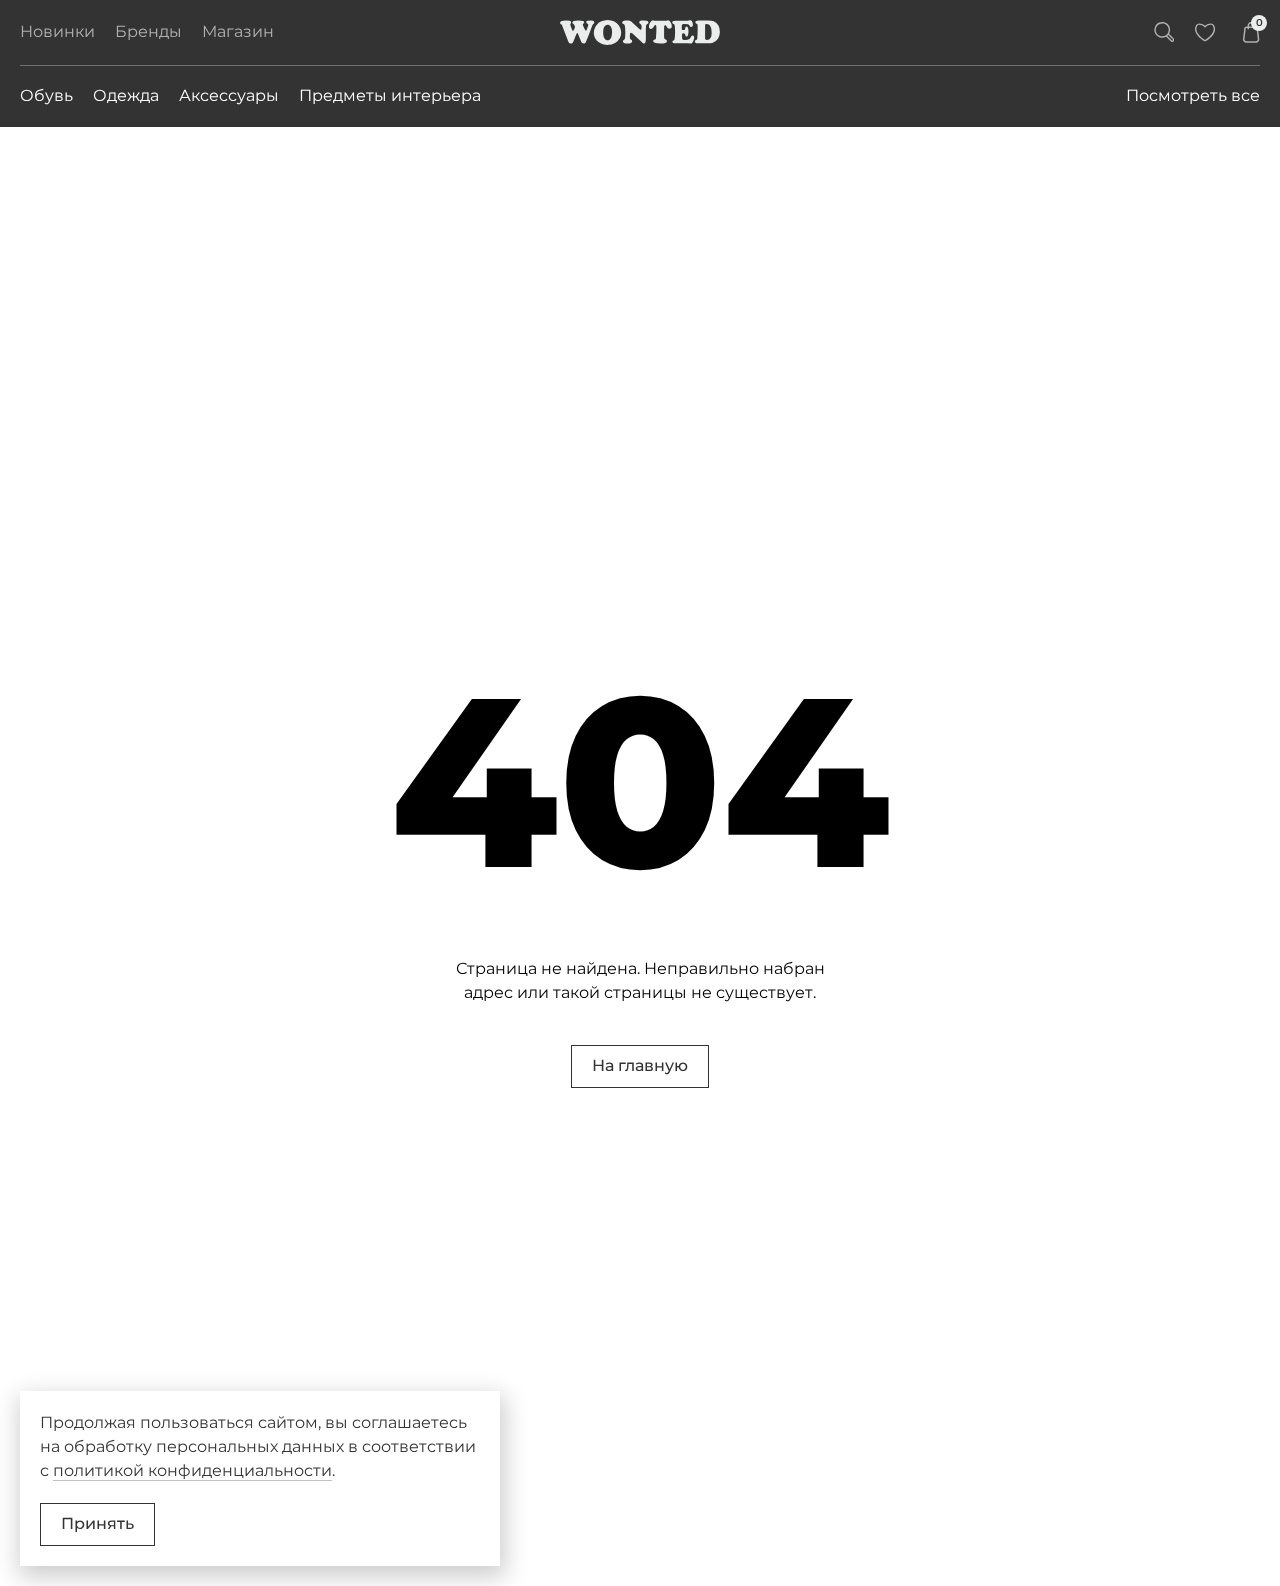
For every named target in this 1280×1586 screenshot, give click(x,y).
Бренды (148, 31)
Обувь (46, 95)
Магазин (238, 31)
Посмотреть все (1193, 95)
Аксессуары (229, 95)
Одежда (126, 95)
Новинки (57, 31)
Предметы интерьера (390, 95)
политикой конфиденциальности (192, 1470)
